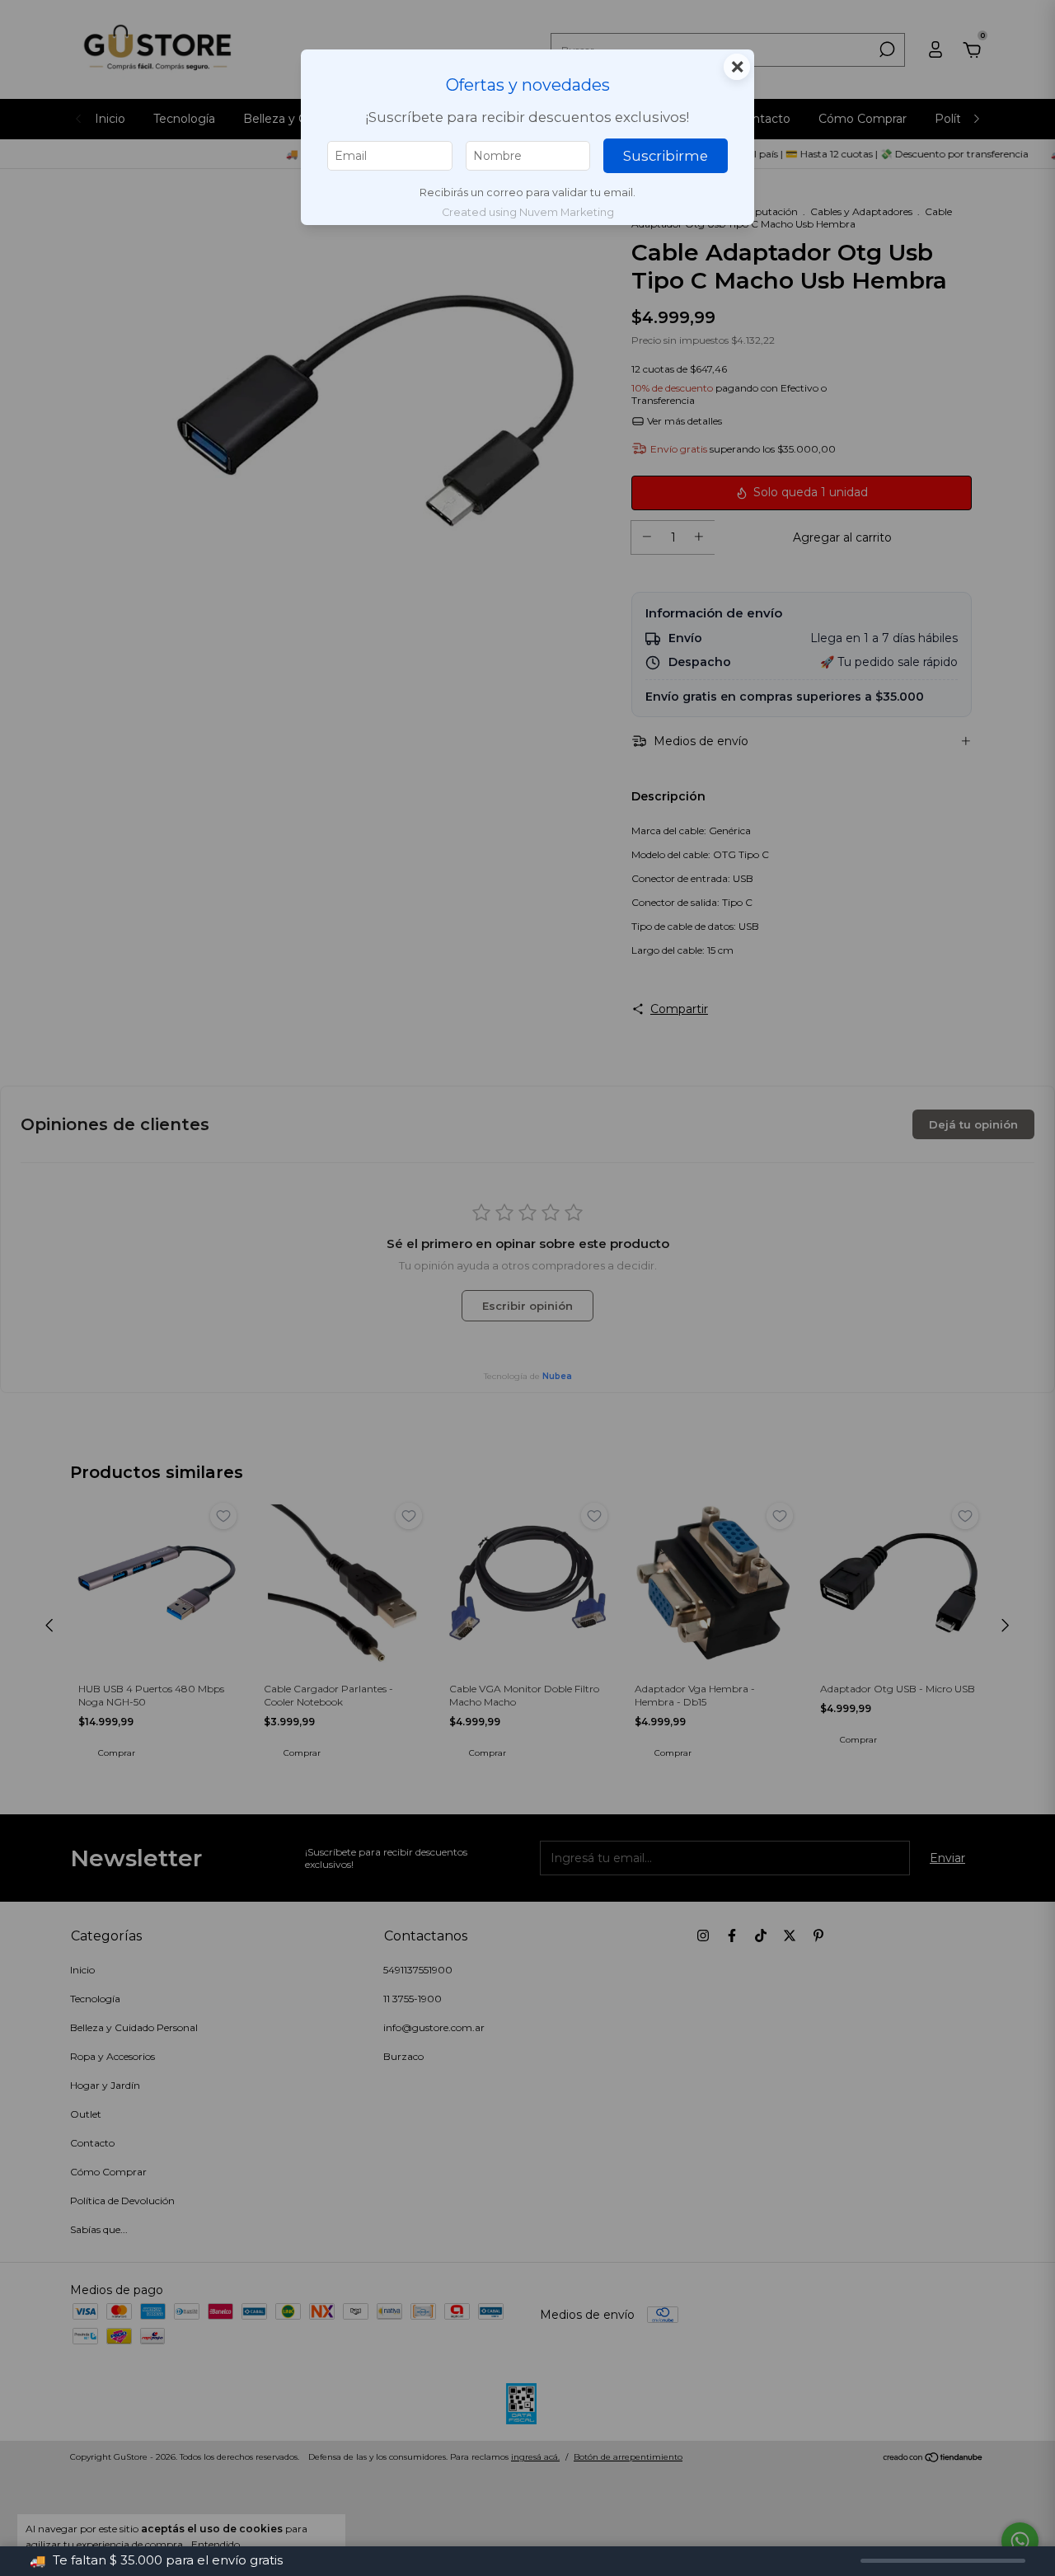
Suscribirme (666, 156)
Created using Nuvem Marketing (528, 212)
